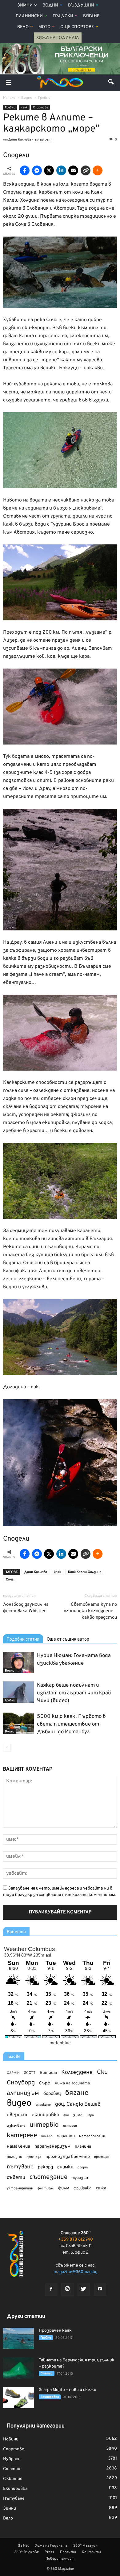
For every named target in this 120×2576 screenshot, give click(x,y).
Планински (29, 16)
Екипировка (50, 2397)
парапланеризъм (52, 2147)
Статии (47, 2374)
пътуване (20, 2167)
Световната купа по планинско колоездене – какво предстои (90, 1611)
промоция (102, 2157)
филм (64, 2188)
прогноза (34, 2157)
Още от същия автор (68, 1639)
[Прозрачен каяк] (18, 2338)
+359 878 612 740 (76, 2240)
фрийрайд (82, 2188)
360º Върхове (26, 2552)
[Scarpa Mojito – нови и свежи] (18, 2398)
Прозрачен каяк (55, 2331)
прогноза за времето (68, 2157)
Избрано (12, 2459)
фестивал (46, 2188)
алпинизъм (23, 2094)
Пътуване (14, 2499)
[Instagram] (67, 2289)
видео (19, 2103)
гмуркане (43, 2105)
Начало (9, 98)
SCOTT (30, 2073)
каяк (58, 1572)
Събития (13, 2479)
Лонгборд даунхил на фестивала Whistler (26, 1608)
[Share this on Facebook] (25, 170)
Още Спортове (77, 27)
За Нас (24, 2546)
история (70, 2126)
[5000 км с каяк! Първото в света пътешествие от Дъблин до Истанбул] (18, 1723)
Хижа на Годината (58, 38)
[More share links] (98, 170)
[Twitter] (84, 2290)
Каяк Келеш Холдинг (85, 1572)
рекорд (45, 2167)
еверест (17, 2115)
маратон (66, 2136)
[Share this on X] (49, 170)
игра (90, 2115)
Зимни (25, 5)
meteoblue (60, 2043)
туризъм (80, 2178)
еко (66, 2115)
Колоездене (77, 2073)
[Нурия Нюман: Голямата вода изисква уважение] (18, 1662)
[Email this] (73, 170)
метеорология (92, 2136)
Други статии (26, 2316)
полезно (14, 2157)
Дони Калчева (36, 1572)
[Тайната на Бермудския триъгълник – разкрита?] (18, 2368)
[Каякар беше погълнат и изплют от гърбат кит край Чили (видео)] (18, 1692)
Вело (23, 27)
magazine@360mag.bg (76, 2272)
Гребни (10, 108)
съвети (16, 2178)
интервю (44, 2125)
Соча (10, 1580)
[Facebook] (51, 2290)
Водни (50, 5)
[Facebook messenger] (37, 170)
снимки (65, 2167)
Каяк (24, 108)
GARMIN (13, 2073)
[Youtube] (100, 2290)
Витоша (48, 2073)
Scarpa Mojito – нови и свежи (68, 2390)
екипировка (45, 2115)
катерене (22, 2136)
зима (78, 2115)
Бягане (91, 16)
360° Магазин (85, 2546)
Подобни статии (23, 1639)
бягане (77, 2093)
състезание (48, 2177)
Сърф (45, 2083)
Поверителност (60, 2559)
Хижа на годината (72, 2083)
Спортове (40, 108)
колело (47, 2136)
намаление (18, 2147)
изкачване (16, 2126)
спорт (83, 2167)
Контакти (91, 2552)
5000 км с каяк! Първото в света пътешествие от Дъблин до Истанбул (71, 1724)
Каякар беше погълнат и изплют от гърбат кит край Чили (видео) (74, 1693)
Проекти (68, 2552)
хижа (101, 2188)
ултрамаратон (20, 2188)
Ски (102, 2073)
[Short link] (86, 170)
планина (83, 2147)
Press (49, 2552)
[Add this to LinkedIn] (61, 170)
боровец (52, 2094)
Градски (63, 16)
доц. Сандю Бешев (78, 2104)
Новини (11, 2439)
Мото (44, 27)
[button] (111, 83)
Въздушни (81, 5)
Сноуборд (21, 2083)
